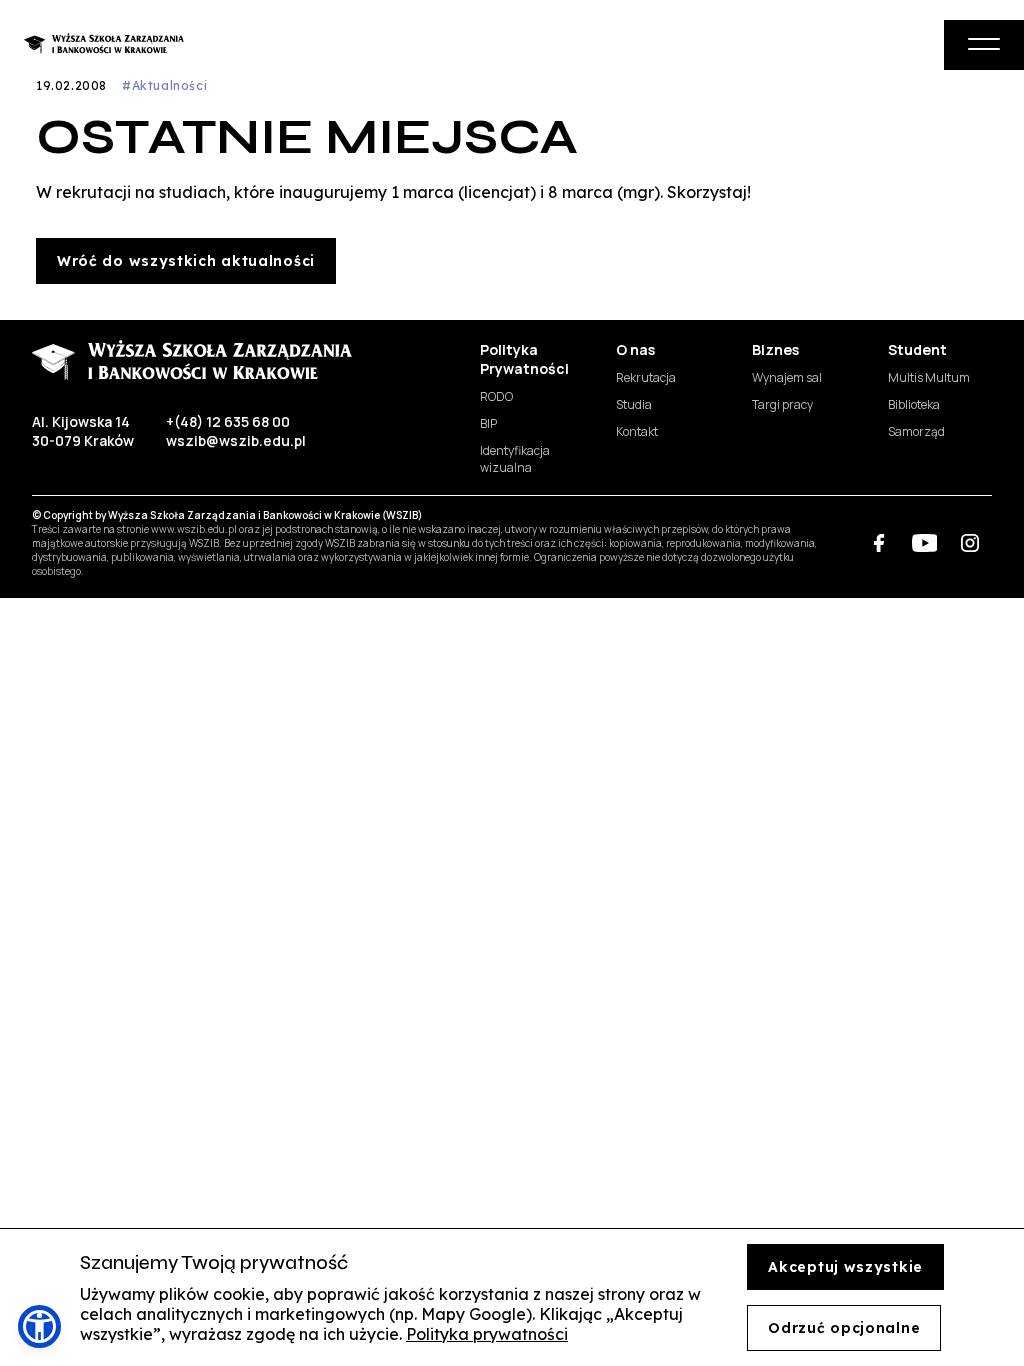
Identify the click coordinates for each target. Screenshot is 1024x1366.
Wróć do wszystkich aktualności (186, 261)
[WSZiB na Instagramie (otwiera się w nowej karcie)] (969, 542)
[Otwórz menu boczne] (984, 45)
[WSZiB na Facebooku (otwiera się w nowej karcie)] (879, 542)
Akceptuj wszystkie (845, 1267)
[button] (39, 1326)
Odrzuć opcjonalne (844, 1328)
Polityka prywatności (487, 1334)
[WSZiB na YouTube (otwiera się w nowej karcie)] (924, 542)
